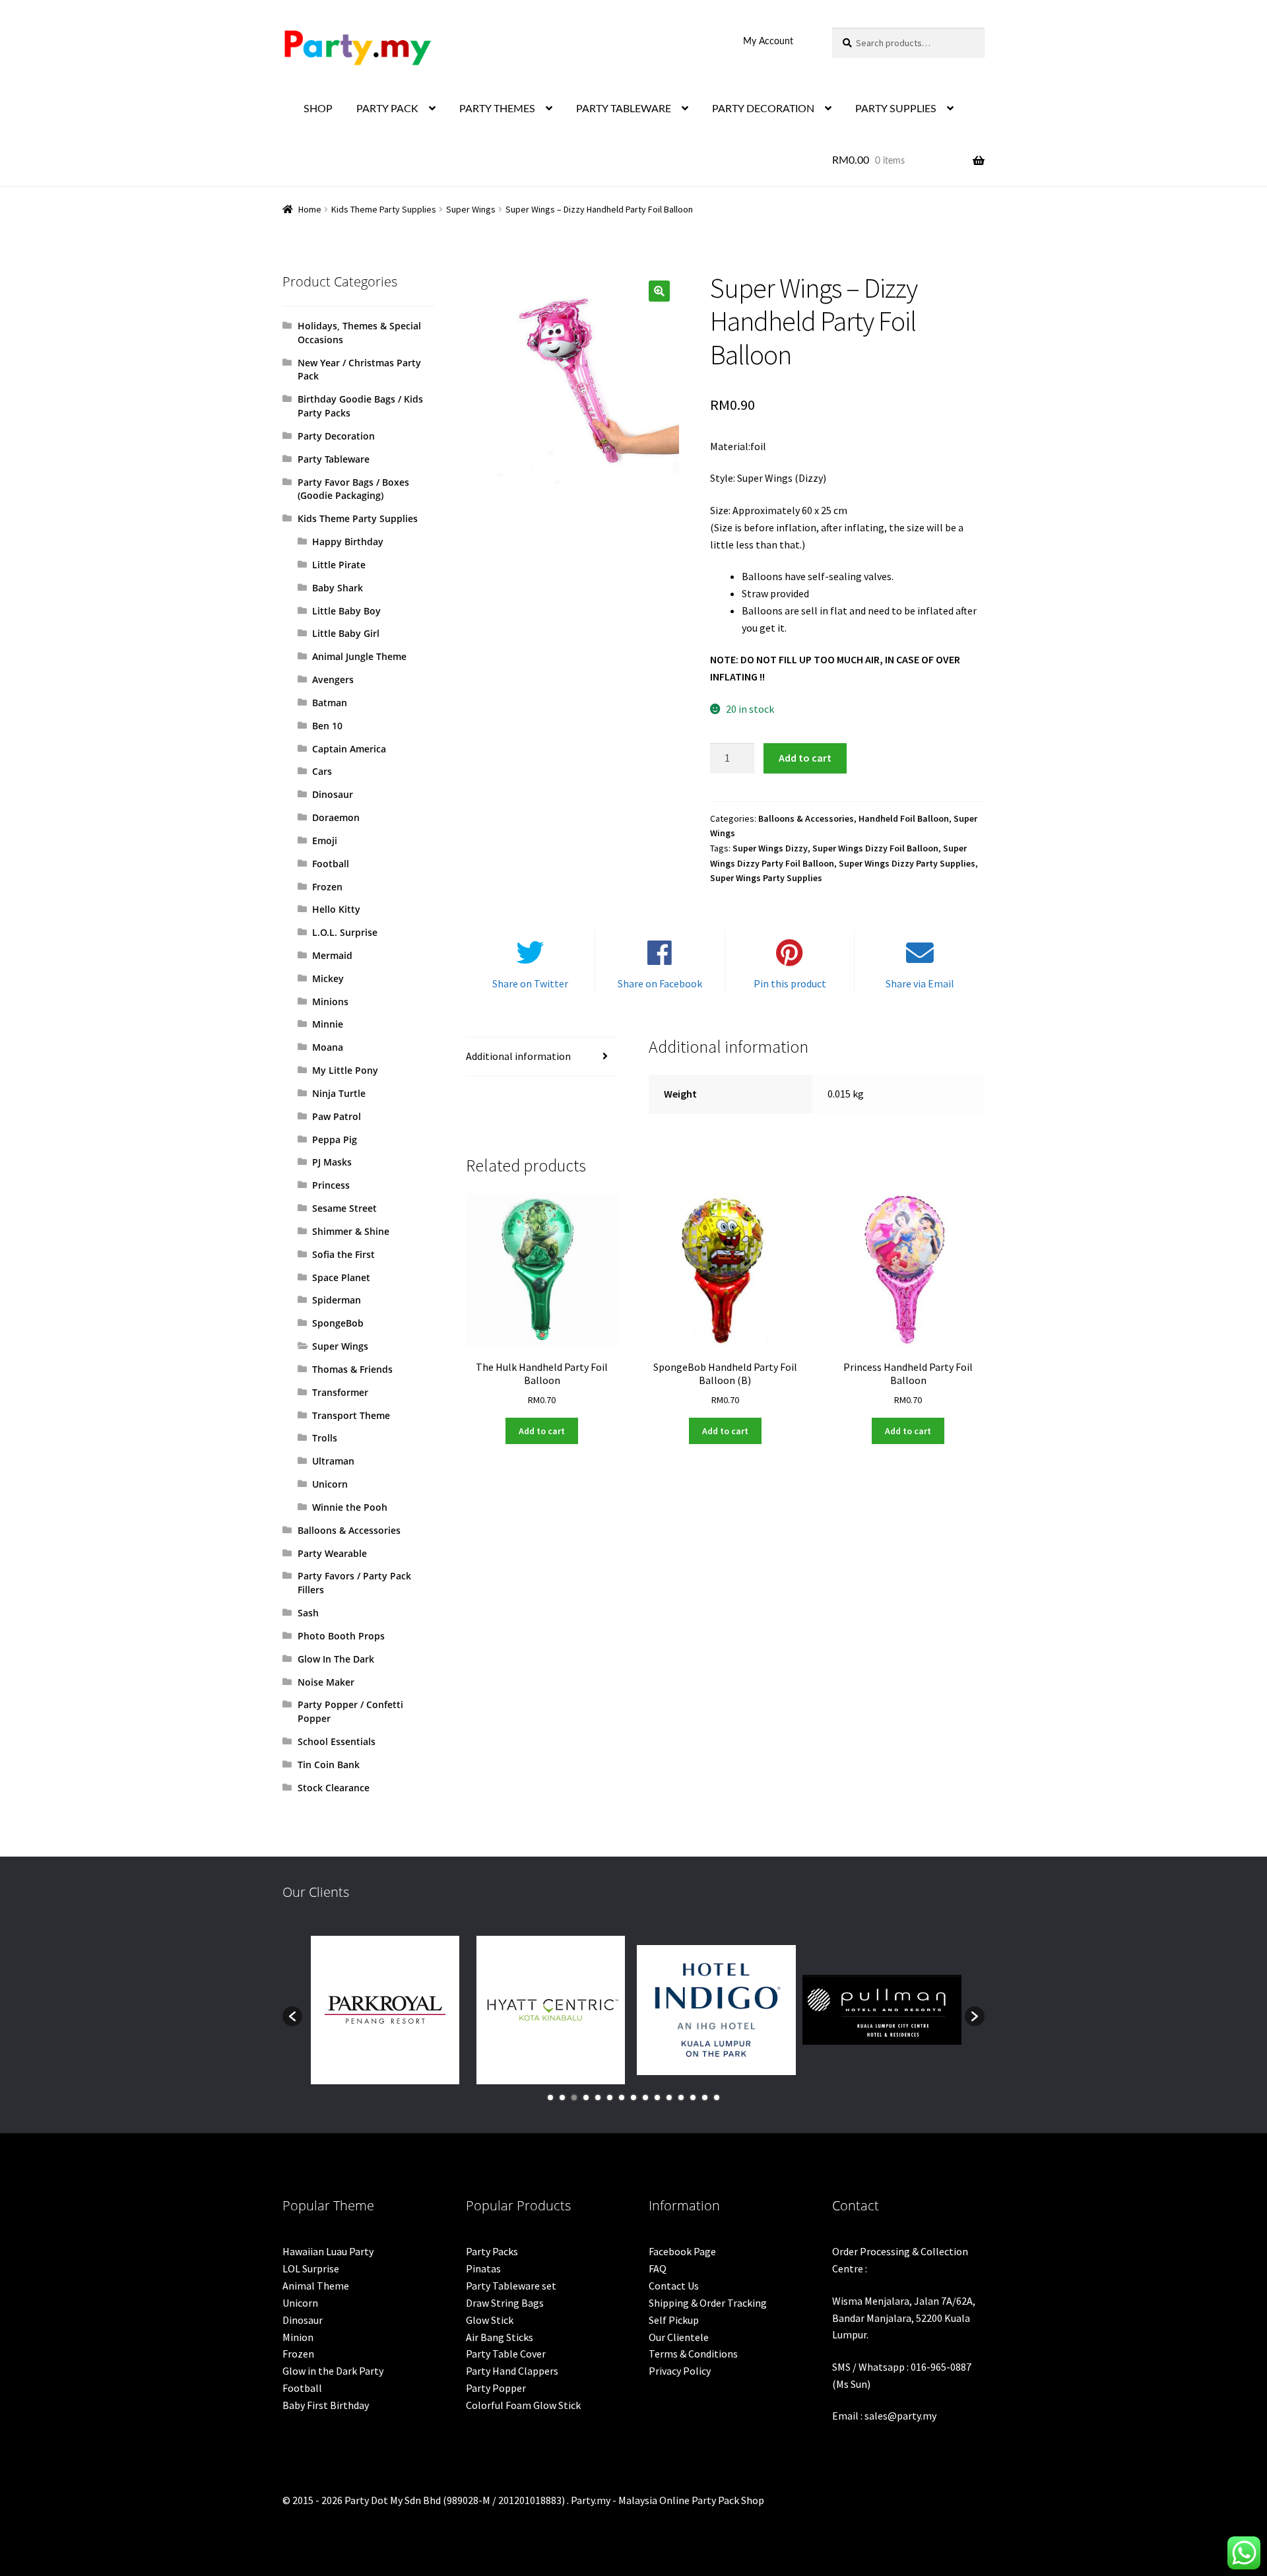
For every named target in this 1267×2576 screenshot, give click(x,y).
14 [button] (705, 2097)
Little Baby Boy (346, 611)
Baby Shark (338, 588)
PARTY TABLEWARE (624, 109)
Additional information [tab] (518, 1056)
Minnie (328, 1024)
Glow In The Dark (336, 1659)
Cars (322, 771)
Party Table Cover (506, 2354)
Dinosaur (333, 794)
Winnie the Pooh (350, 1507)
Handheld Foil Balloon (904, 818)
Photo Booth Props (341, 1636)
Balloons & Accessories (806, 818)
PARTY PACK (387, 109)
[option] (385, 2010)
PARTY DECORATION (763, 109)
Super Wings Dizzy (770, 848)
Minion (298, 2337)
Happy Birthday (348, 542)
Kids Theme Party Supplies (384, 209)
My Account (768, 42)
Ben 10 (327, 726)
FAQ (658, 2268)
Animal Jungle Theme (359, 656)
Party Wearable (332, 1553)
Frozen (327, 887)
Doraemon (336, 817)
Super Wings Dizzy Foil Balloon (875, 848)
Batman (330, 703)
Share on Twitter (530, 983)
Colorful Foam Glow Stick (523, 2405)
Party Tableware (334, 459)
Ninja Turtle (339, 1093)
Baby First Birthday (326, 2405)
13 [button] (693, 2097)
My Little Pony (345, 1070)
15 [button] (717, 2097)
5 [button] (598, 2097)
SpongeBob (338, 1323)
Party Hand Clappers (512, 2371)
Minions (330, 1002)
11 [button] (669, 2097)
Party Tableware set (511, 2286)
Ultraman (333, 1461)
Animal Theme (316, 2286)
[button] (659, 291)
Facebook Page (682, 2251)
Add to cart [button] (542, 1431)
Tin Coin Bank (329, 1765)
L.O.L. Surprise (345, 932)
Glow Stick (490, 2320)
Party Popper (496, 2388)
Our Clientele (679, 2337)
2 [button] (562, 2097)
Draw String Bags (505, 2303)
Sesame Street (344, 1208)
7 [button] (622, 2097)
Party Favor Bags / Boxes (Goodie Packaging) (353, 489)
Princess (331, 1185)
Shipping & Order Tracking (708, 2303)
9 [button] (645, 2097)
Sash (308, 1613)
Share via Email (920, 983)
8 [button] (633, 2097)
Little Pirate (339, 565)
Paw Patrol (337, 1116)
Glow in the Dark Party (333, 2371)
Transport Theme (351, 1415)
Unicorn (330, 1484)
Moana (328, 1047)
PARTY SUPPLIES (896, 109)
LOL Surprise (311, 2268)
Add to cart (805, 758)
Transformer (340, 1392)
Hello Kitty (336, 909)
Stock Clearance (334, 1788)
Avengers (333, 679)
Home (310, 209)
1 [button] (550, 2097)
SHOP (318, 109)
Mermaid (332, 955)
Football (331, 864)
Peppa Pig (335, 1139)
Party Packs (492, 2251)
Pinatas (483, 2268)
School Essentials (337, 1741)
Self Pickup (674, 2320)
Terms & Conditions (693, 2354)
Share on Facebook (660, 983)
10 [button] (657, 2097)
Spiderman (337, 1300)
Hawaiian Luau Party (328, 2251)
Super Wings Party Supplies (766, 878)
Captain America (349, 749)
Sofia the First (343, 1254)
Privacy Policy (680, 2371)
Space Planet (341, 1277)
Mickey (328, 978)
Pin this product (790, 983)
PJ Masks (332, 1162)
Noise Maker (326, 1682)
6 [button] (610, 2097)
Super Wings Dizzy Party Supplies (907, 863)
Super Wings (471, 209)
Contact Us (674, 2286)
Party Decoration (336, 436)
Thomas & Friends (352, 1369)
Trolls (325, 1438)
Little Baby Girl (346, 633)
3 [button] (574, 2097)
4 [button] (586, 2097)
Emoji (325, 841)
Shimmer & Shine (351, 1231)
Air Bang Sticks (500, 2337)
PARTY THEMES (497, 109)
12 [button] (681, 2097)
